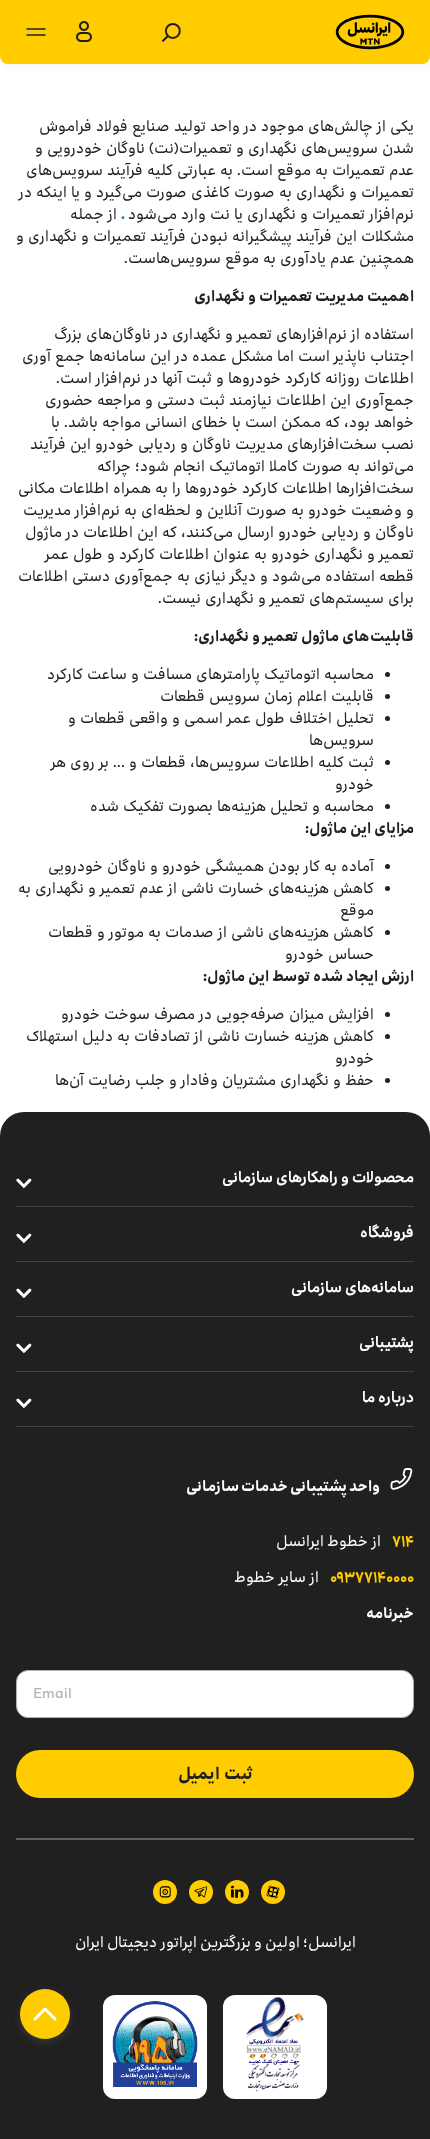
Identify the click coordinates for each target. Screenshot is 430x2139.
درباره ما (388, 1399)
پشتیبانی (386, 1344)
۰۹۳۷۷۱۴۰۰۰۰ (372, 1579)
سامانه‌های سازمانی (352, 1289)
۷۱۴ (403, 1543)
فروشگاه (387, 1234)
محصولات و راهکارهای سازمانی (318, 1179)
